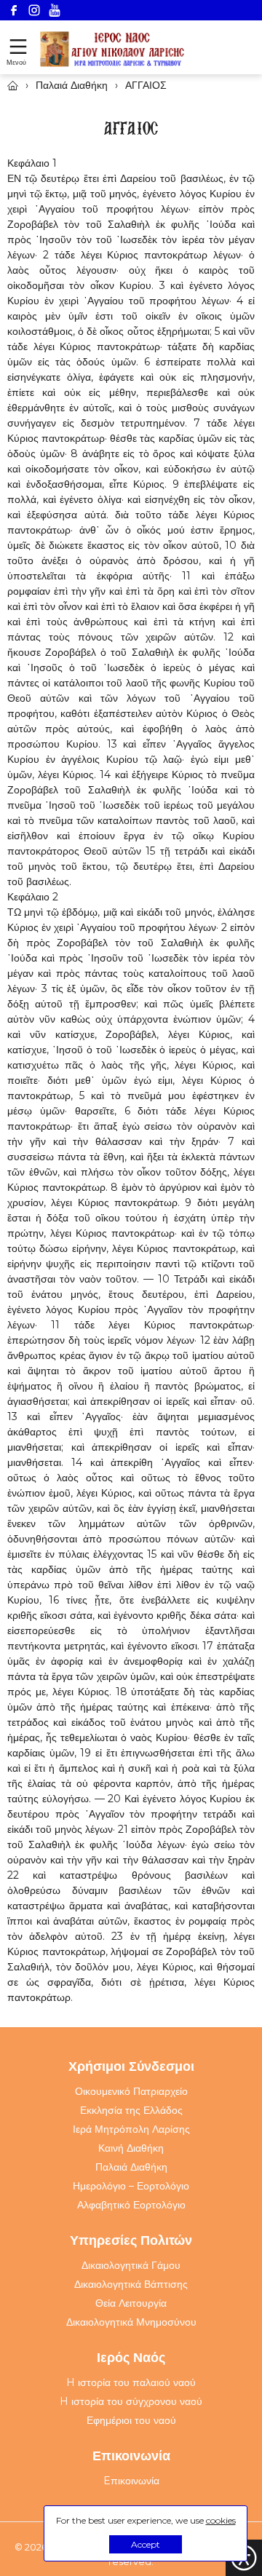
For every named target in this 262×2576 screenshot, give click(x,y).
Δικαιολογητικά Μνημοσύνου (131, 2322)
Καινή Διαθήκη (131, 2148)
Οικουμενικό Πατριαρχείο (131, 2091)
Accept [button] (146, 2544)
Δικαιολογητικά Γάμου (131, 2265)
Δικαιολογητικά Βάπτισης (131, 2284)
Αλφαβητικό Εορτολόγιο (131, 2205)
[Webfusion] (113, 49)
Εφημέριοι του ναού (131, 2420)
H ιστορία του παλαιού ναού (131, 2382)
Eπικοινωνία (131, 2481)
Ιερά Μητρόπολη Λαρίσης (131, 2129)
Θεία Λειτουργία (131, 2303)
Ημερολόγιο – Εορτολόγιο (131, 2186)
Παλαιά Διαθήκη (131, 2167)
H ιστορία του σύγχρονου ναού (131, 2401)
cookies (221, 2520)
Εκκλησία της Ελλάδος (131, 2110)
